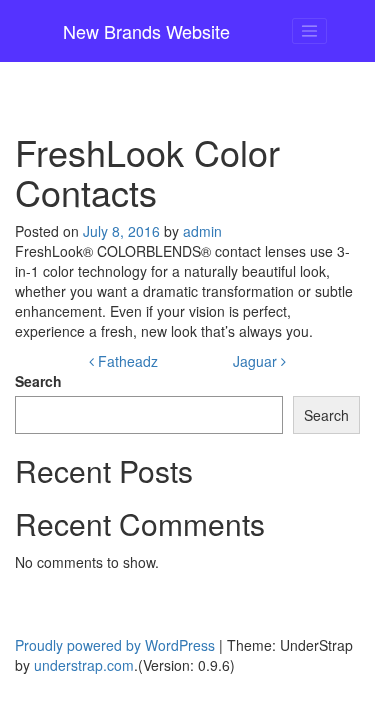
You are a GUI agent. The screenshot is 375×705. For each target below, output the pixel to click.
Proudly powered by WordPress (115, 645)
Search (38, 381)
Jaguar (257, 361)
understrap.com (84, 665)
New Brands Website (146, 31)
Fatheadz (126, 361)
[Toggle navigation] (310, 31)
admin (202, 231)
